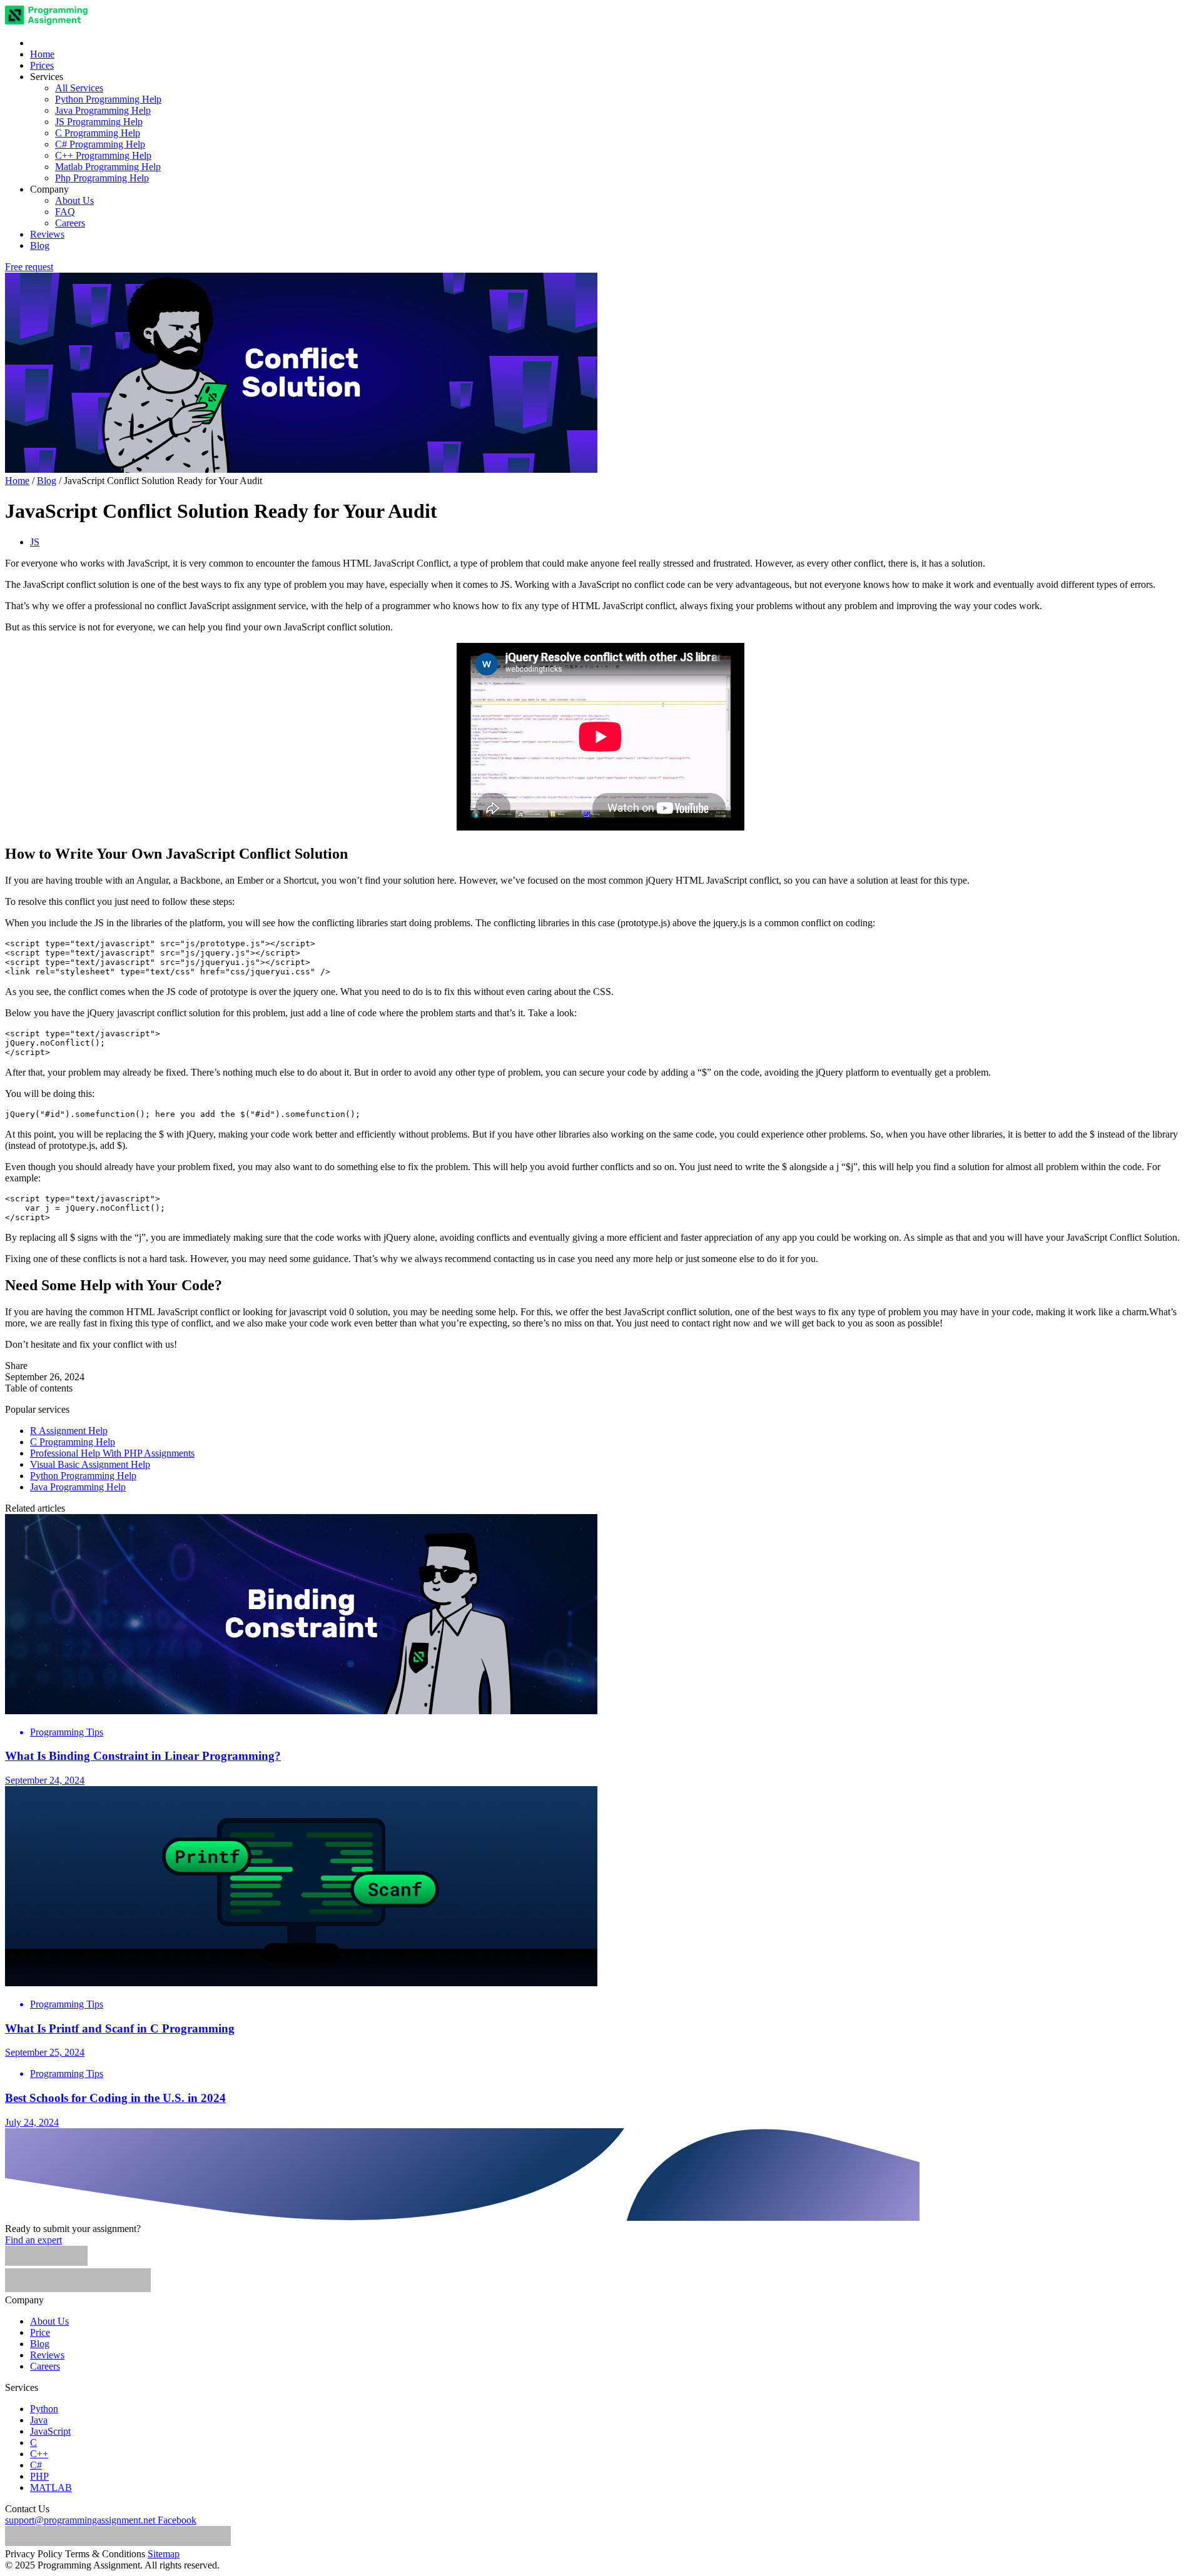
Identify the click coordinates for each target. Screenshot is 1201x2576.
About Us (74, 200)
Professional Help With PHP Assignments (112, 1453)
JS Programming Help (99, 122)
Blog (40, 245)
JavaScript (50, 2431)
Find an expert (33, 2240)
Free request (29, 267)
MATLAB (51, 2488)
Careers (70, 223)
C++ (39, 2454)
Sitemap (164, 2554)
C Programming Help (98, 133)
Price (40, 2332)
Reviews (47, 234)
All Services (79, 88)
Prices (42, 65)
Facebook (177, 2520)
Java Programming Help (103, 110)
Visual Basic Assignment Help (90, 1464)
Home (42, 54)
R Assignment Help (69, 1431)
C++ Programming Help (103, 155)
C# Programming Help (100, 144)
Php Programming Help (102, 178)
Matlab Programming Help (108, 167)
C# (36, 2465)
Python (44, 2409)
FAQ (65, 212)
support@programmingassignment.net (80, 2520)
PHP (39, 2476)
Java (39, 2420)
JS (35, 542)
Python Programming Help (108, 99)
